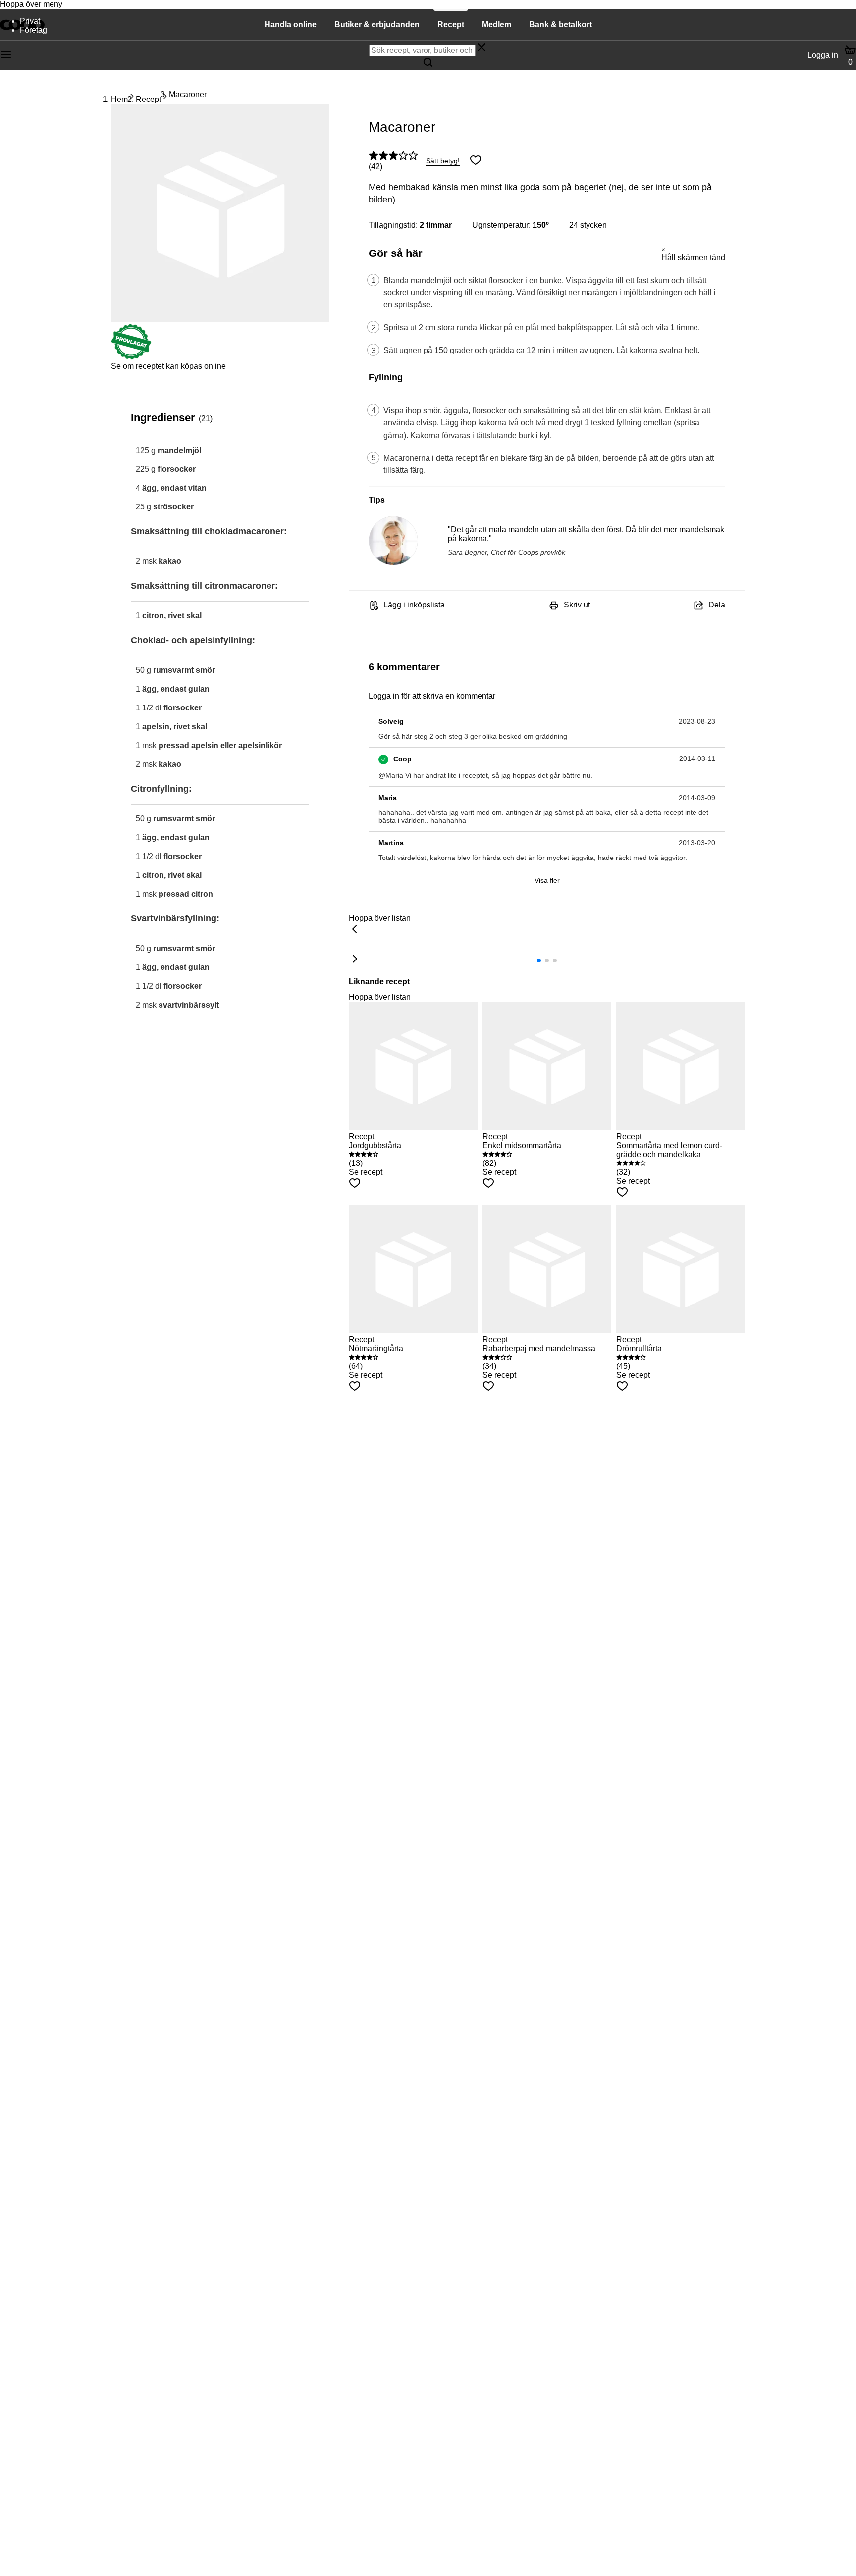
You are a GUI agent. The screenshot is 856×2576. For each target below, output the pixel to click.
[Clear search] (481, 48)
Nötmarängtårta (376, 1348)
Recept (148, 99)
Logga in (823, 55)
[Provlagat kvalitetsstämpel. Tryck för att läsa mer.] (131, 357)
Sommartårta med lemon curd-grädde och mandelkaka (669, 1150)
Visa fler (547, 880)
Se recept (366, 1172)
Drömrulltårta (639, 1348)
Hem (119, 99)
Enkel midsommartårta (522, 1145)
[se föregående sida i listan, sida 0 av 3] (355, 930)
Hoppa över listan (380, 918)
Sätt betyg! (443, 161)
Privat (30, 21)
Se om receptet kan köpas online (168, 366)
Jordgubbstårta (375, 1145)
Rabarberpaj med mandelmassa (539, 1348)
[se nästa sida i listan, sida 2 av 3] (355, 960)
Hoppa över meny (31, 4)
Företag (33, 30)
